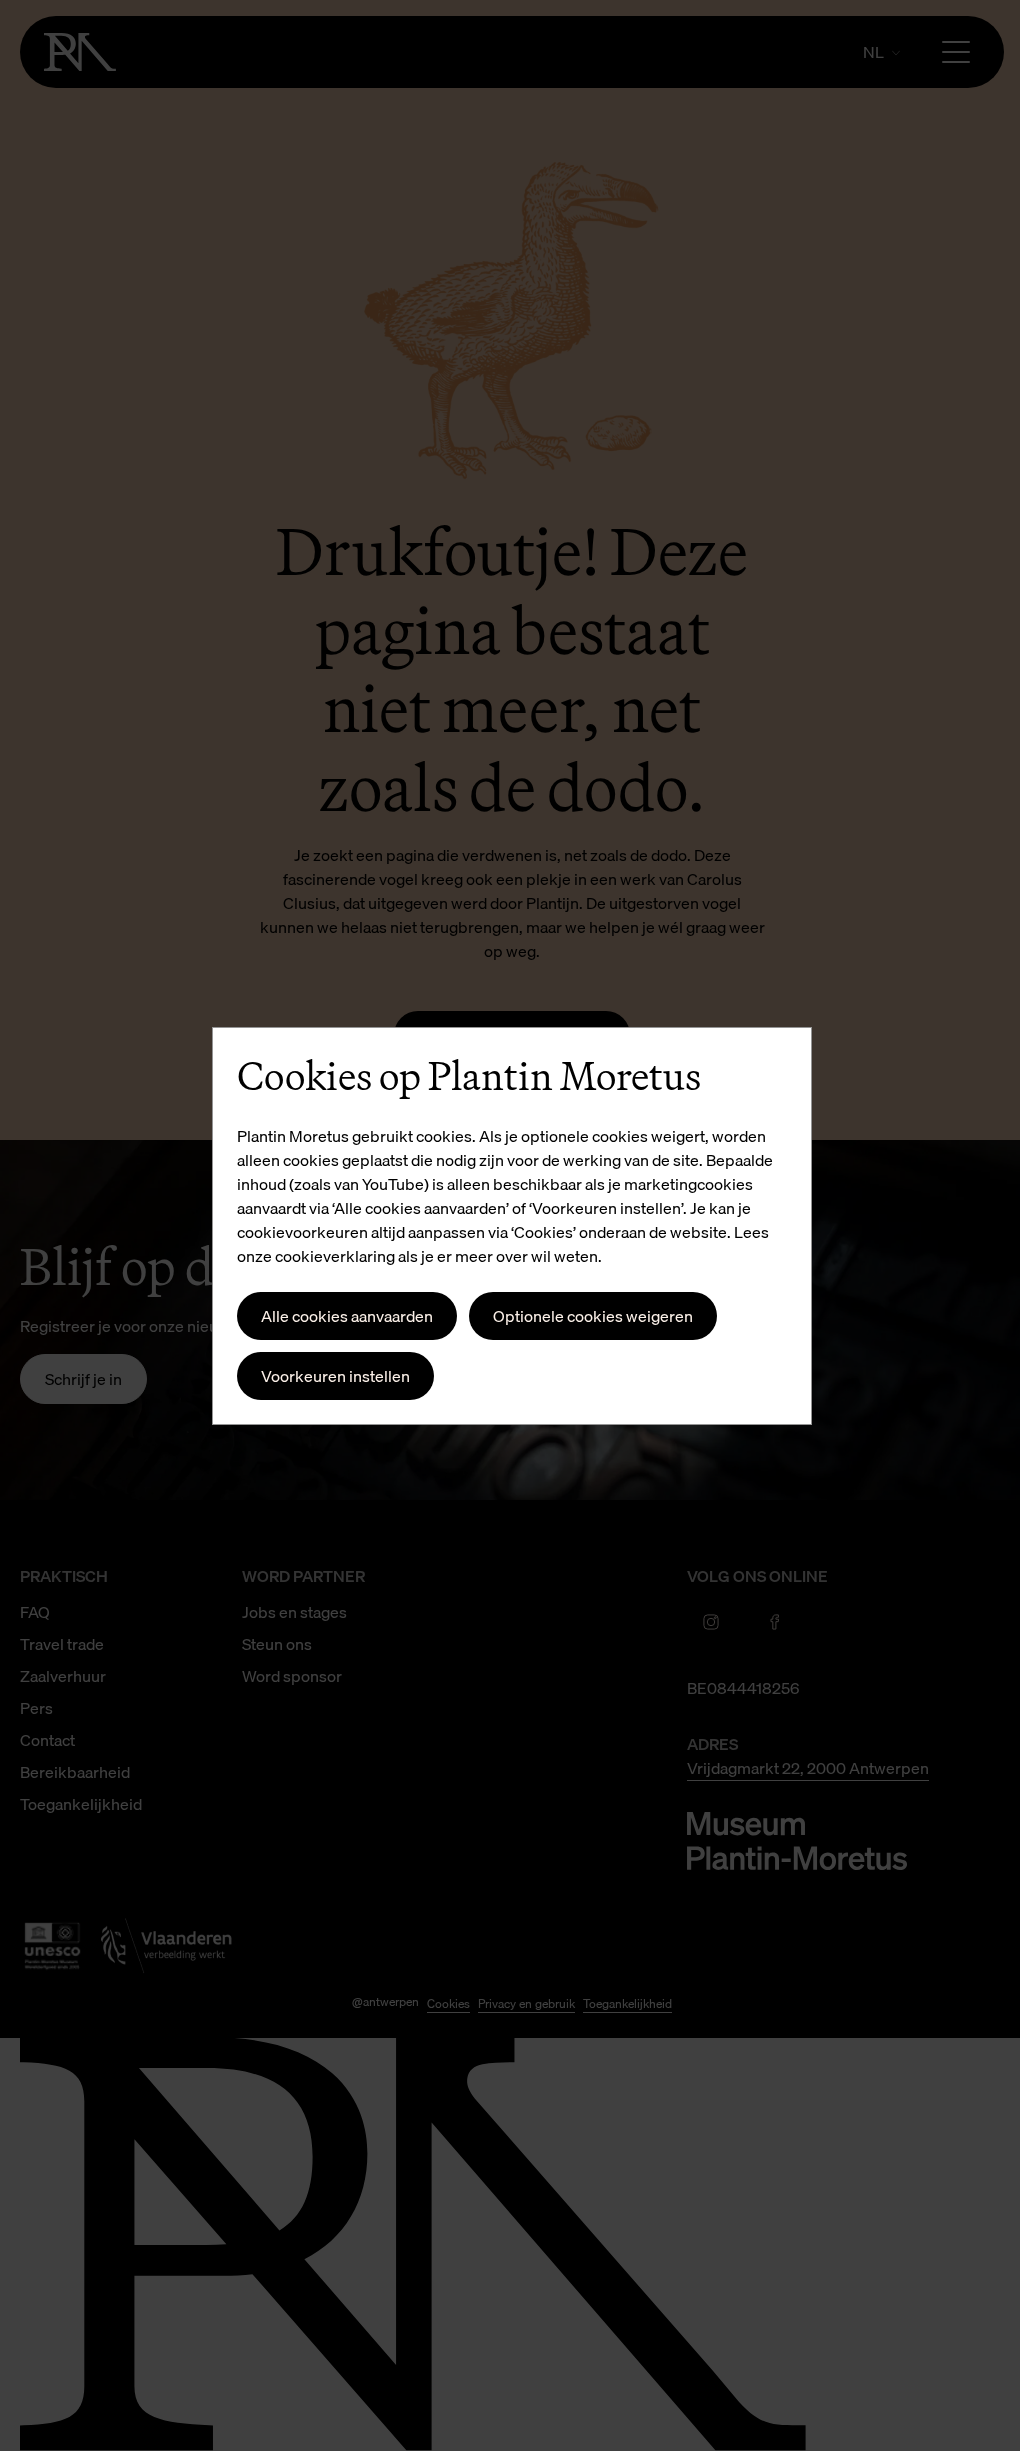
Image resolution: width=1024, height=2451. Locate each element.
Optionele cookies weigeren (593, 1316)
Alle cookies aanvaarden (347, 1316)
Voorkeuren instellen (335, 1376)
